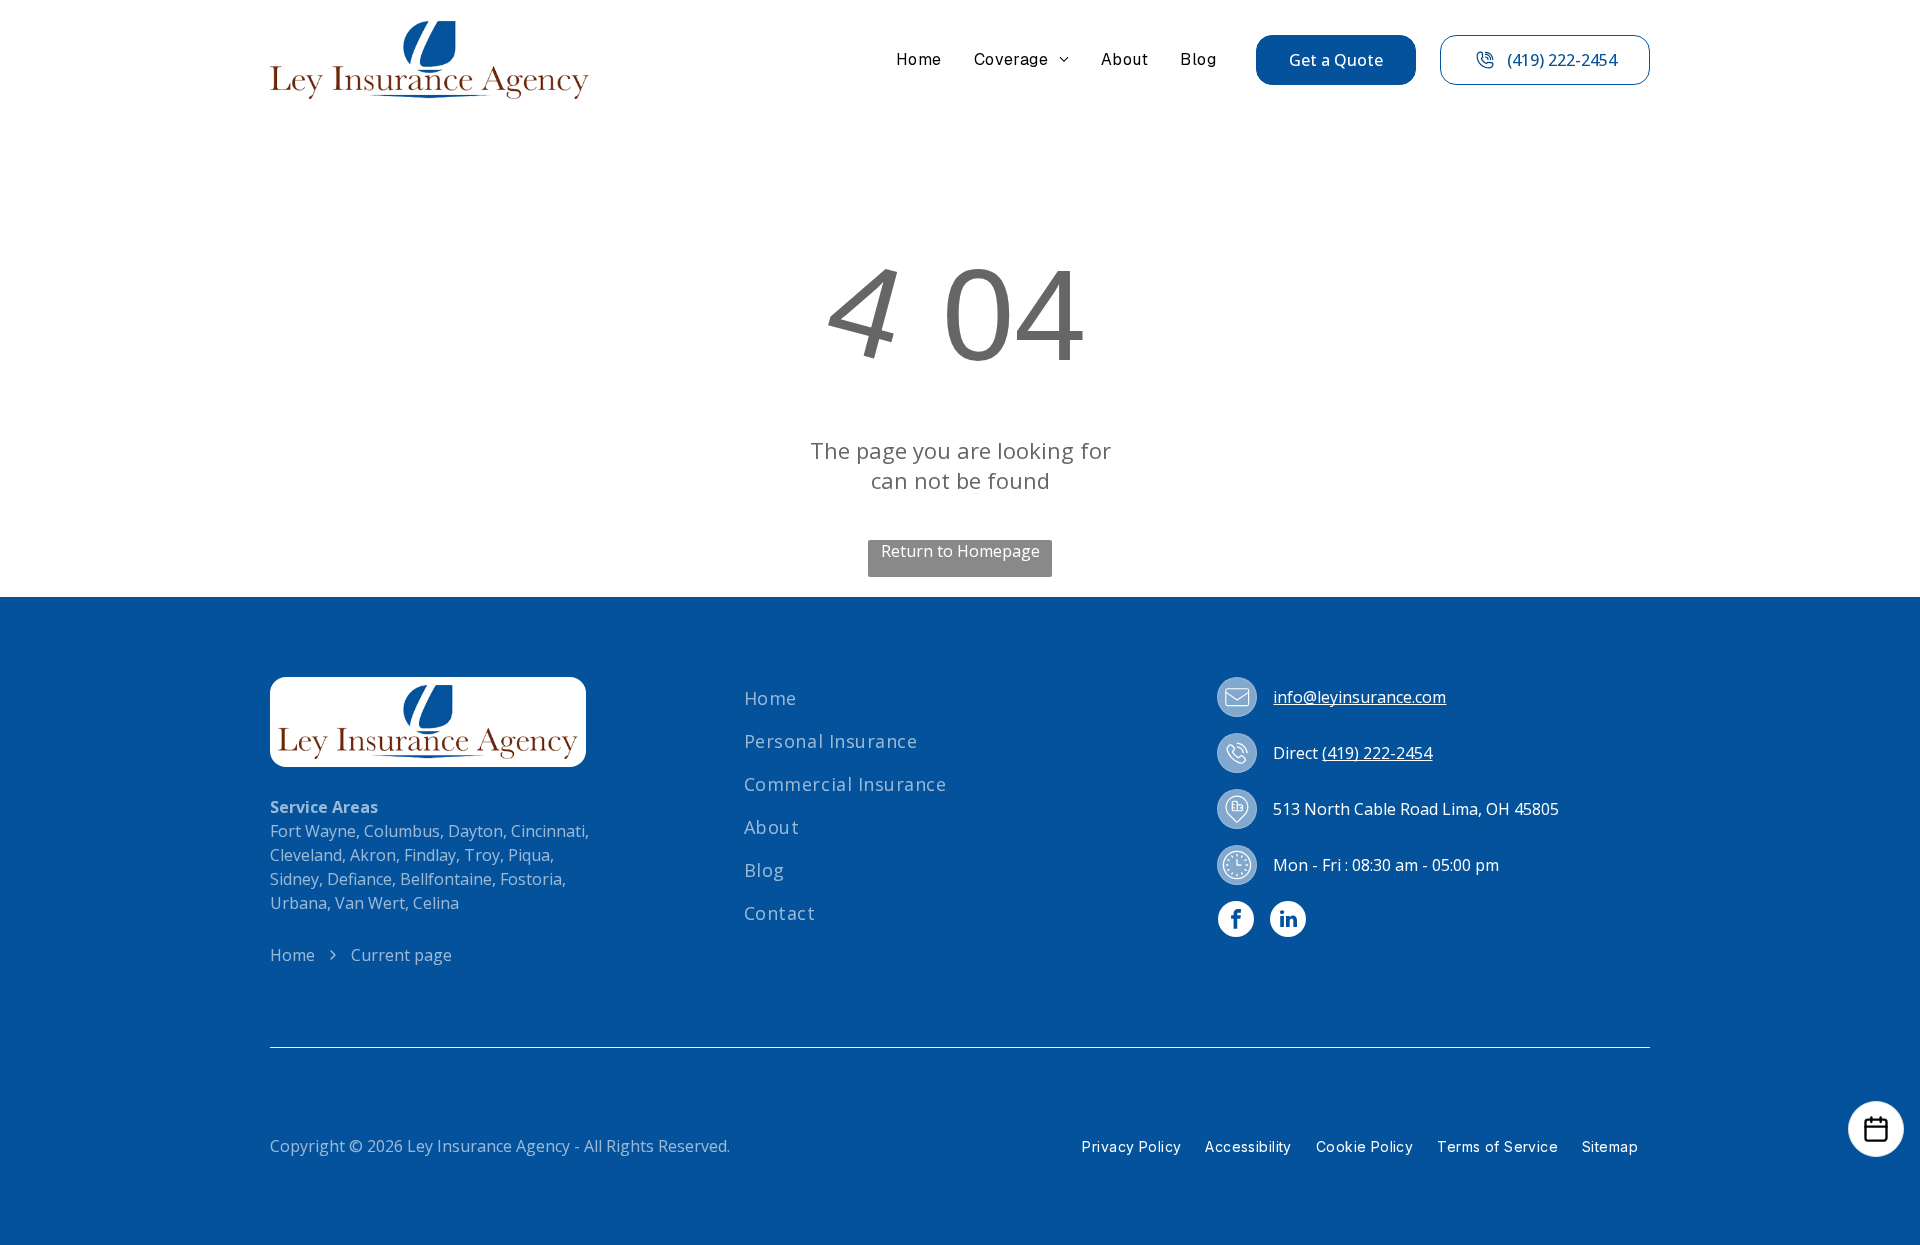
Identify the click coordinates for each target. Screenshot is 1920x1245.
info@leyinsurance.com (1359, 697)
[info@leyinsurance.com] (1237, 697)
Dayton (475, 831)
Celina (436, 903)
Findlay (430, 855)
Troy (482, 855)
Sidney (294, 879)
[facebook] (1236, 921)
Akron (373, 855)
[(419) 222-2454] (1237, 753)
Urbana (298, 903)
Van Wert (370, 903)
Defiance (359, 879)
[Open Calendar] (1876, 1129)
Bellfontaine (446, 879)
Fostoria (531, 879)
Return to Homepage (960, 551)
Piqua (529, 855)
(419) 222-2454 (1377, 753)
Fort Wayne (313, 831)
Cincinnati (548, 831)
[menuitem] (919, 60)
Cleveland (306, 855)
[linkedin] (1288, 921)
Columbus (402, 831)
